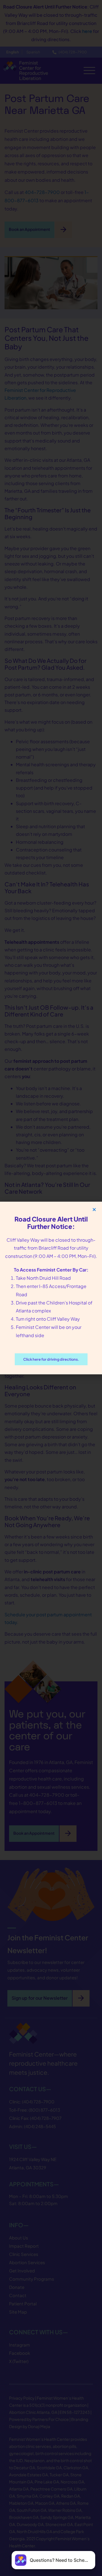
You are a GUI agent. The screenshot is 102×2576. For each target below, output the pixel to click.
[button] (94, 1209)
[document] (51, 1288)
